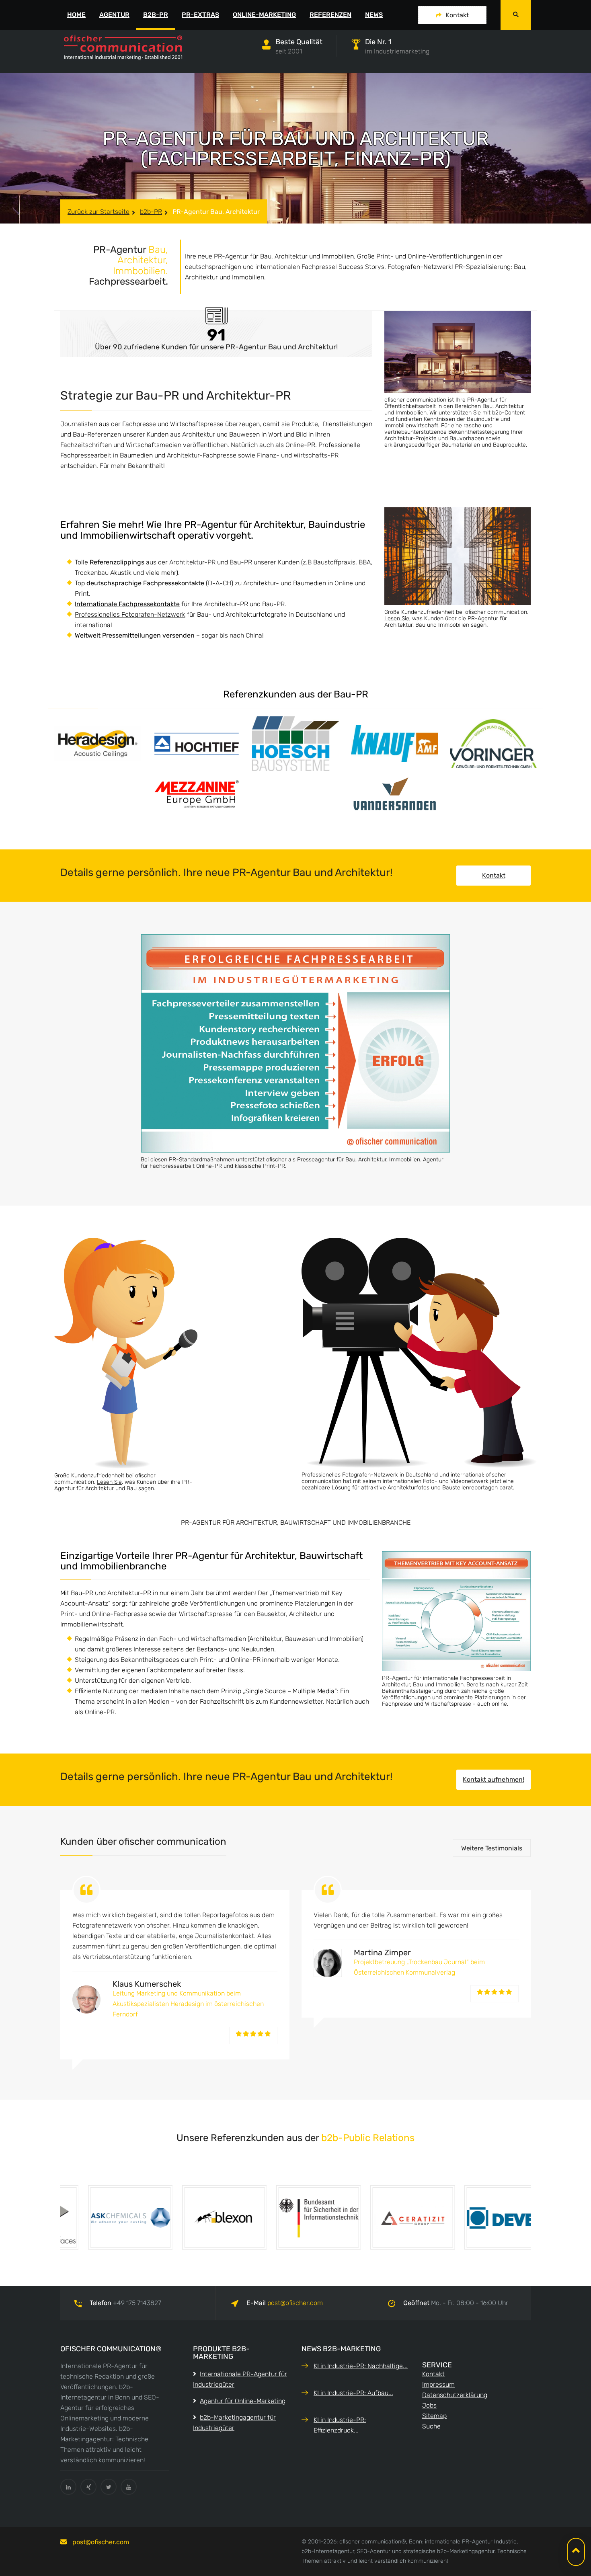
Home (76, 15)
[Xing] (88, 2487)
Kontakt (457, 15)
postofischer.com (295, 2303)
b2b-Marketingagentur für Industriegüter (234, 2423)
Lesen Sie (397, 618)
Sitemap (434, 2416)
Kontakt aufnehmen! (494, 1779)
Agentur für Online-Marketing (243, 2401)
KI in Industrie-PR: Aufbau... (353, 2393)
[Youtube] (129, 2487)
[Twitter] (109, 2487)
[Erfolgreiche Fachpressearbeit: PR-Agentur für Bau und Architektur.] (295, 1043)
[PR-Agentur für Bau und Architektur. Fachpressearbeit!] (458, 556)
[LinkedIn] (68, 2487)
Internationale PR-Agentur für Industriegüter (240, 2379)
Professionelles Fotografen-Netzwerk (130, 614)
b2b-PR (156, 15)
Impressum (438, 2384)
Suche (431, 2426)
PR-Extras (200, 15)
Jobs (429, 2405)
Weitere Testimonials (492, 1848)
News (374, 15)
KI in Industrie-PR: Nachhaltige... (361, 2366)
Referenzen (330, 15)
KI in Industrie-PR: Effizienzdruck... (340, 2425)
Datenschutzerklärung (455, 2395)
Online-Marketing (264, 15)
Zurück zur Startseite (98, 212)
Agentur (114, 15)
